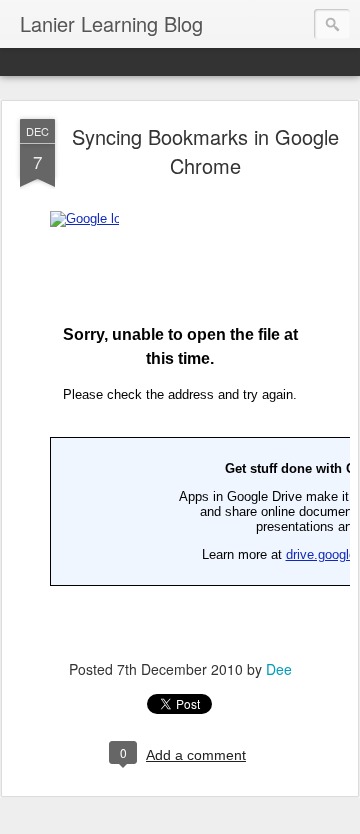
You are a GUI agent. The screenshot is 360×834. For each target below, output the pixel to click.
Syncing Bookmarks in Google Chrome (205, 151)
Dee (279, 669)
